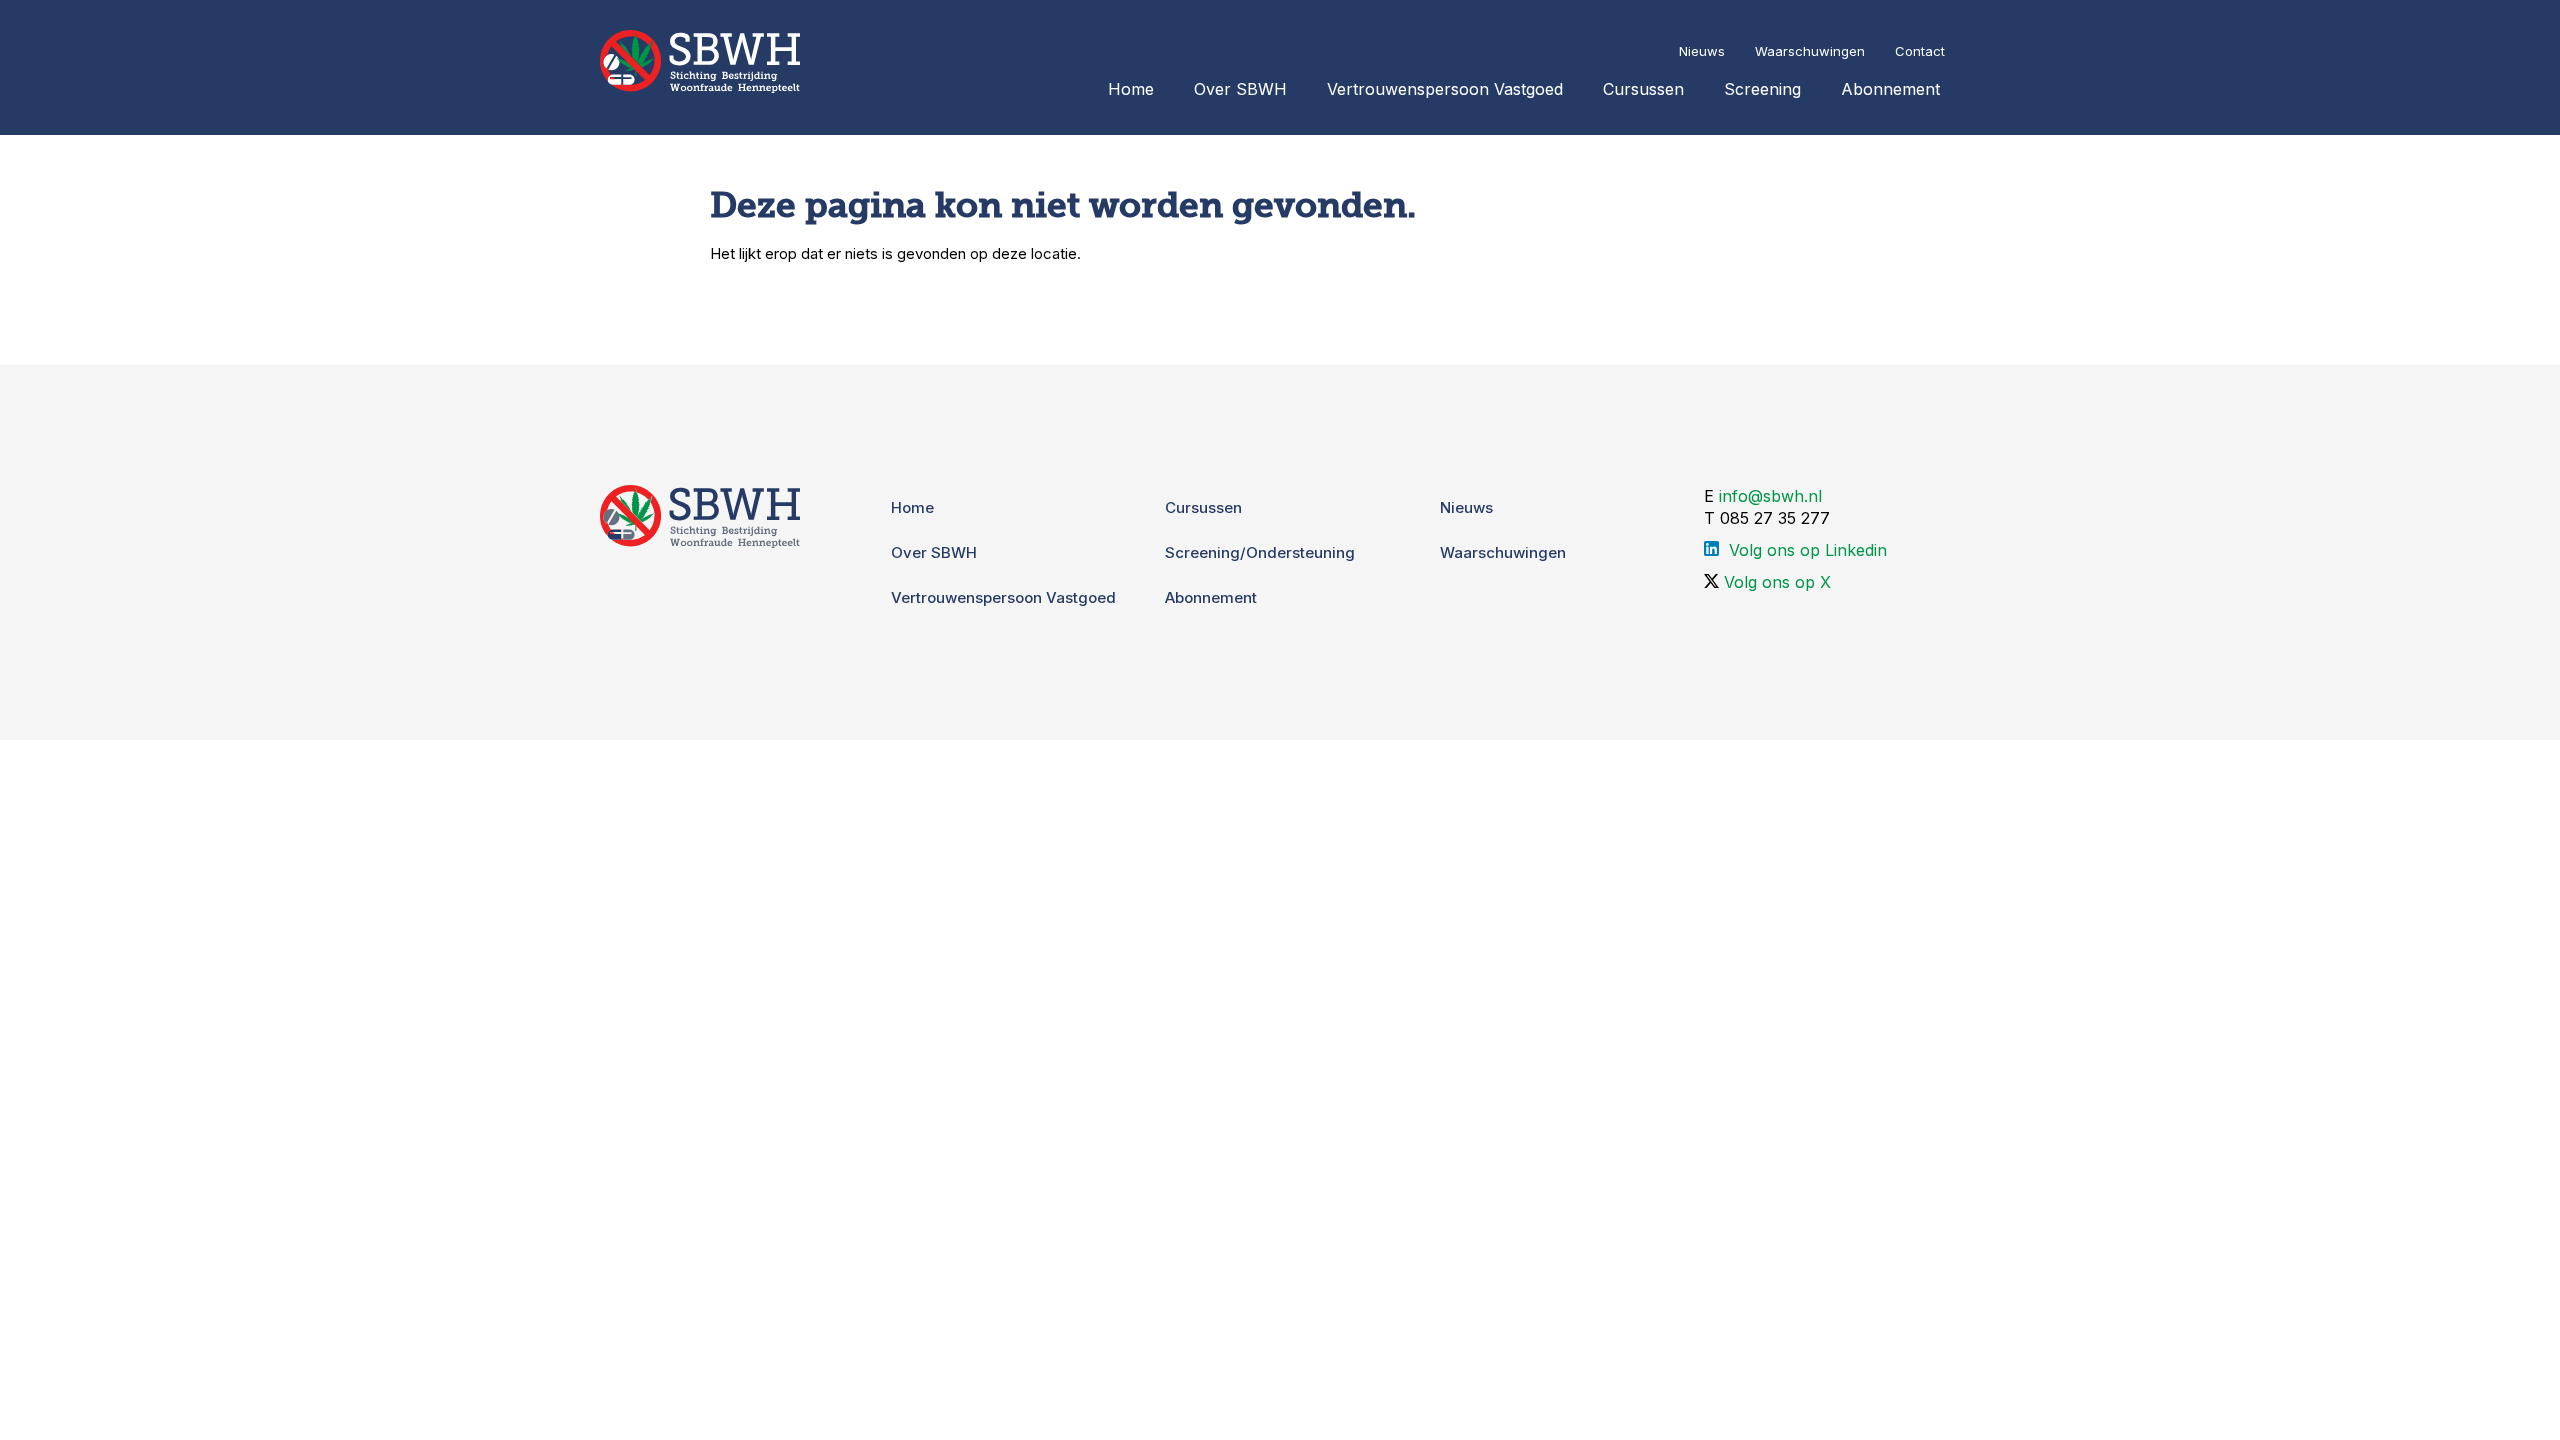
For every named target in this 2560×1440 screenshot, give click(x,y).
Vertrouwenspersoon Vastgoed (1445, 89)
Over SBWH (1240, 89)
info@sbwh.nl (1770, 496)
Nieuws (1702, 51)
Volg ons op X (1777, 582)
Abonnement (1890, 89)
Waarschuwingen (1810, 51)
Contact (1920, 51)
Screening (1762, 89)
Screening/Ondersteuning (1260, 552)
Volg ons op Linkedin (1808, 550)
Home (1131, 89)
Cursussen (1643, 89)
